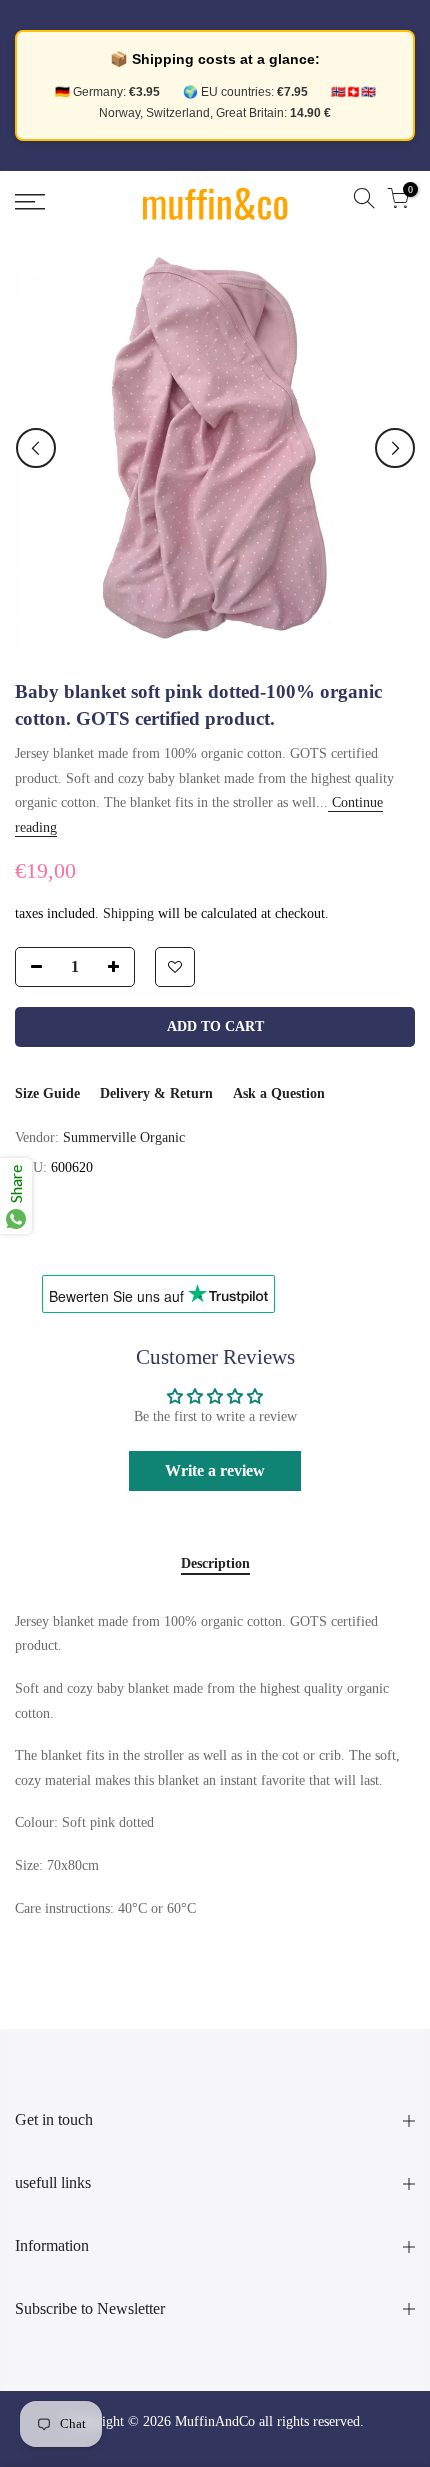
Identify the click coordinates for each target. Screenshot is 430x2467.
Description (215, 1563)
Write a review (215, 1470)
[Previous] (36, 448)
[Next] (395, 448)
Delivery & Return (156, 1093)
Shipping (128, 913)
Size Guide (47, 1093)
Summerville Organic (124, 1137)
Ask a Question (279, 1093)
